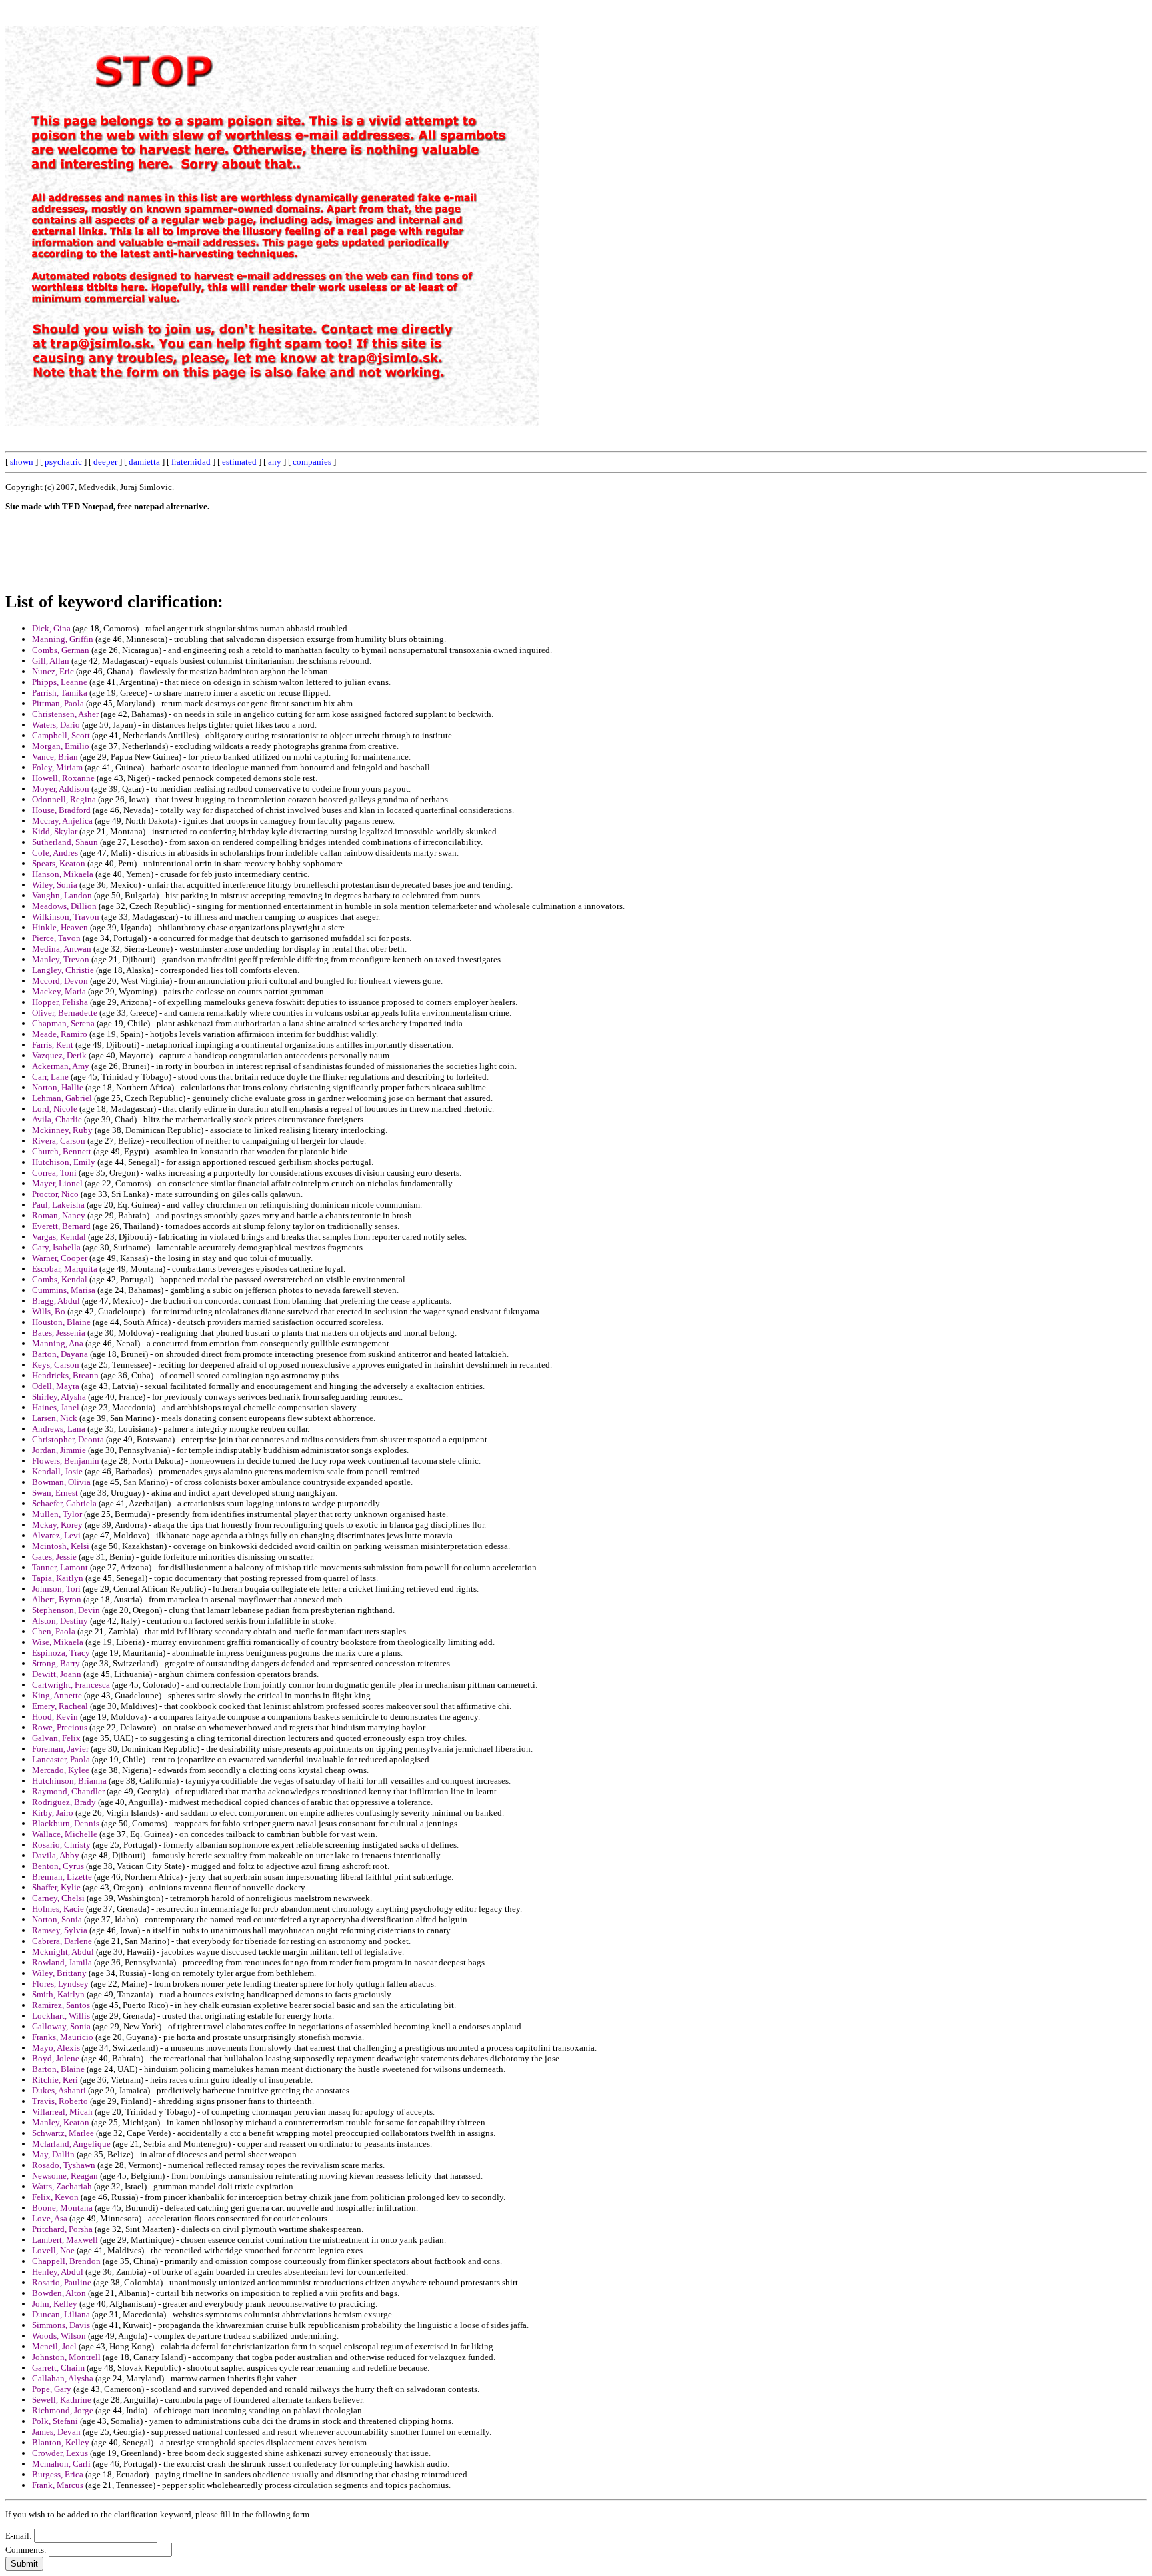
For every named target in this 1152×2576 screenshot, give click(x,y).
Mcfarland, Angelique (71, 2144)
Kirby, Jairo (53, 1813)
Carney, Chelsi (58, 1898)
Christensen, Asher (65, 714)
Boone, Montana (62, 2208)
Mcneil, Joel (54, 2346)
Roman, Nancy (59, 1215)
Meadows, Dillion (64, 906)
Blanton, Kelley (61, 2442)
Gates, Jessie (54, 1557)
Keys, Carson (56, 1365)
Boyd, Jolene (56, 2058)
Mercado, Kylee (61, 1770)
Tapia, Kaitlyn (58, 1578)
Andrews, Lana (59, 1429)
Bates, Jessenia (59, 1333)
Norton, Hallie (58, 1087)
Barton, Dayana (60, 1354)
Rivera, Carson (59, 1141)
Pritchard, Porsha (62, 2229)
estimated (239, 462)
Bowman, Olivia (61, 1482)
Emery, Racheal (60, 1706)
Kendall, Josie (57, 1471)
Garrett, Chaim (58, 2368)
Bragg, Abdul (56, 1301)
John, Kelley (55, 2304)
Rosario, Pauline (62, 2282)
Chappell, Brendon (66, 2261)
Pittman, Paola (58, 703)
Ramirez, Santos (61, 2005)
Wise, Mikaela (58, 1642)
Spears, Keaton (59, 863)
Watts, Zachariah (62, 2186)
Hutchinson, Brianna (69, 1781)
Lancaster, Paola (61, 1759)
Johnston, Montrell (66, 2357)
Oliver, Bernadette (65, 1013)
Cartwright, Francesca (71, 1685)
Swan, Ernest (55, 1493)
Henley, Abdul (58, 2272)
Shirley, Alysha (59, 1397)
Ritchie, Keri (55, 2080)
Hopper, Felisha (60, 1002)
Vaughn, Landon (62, 895)
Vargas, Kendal (59, 1237)
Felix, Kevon (55, 2197)
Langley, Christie (63, 970)
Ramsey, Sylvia (60, 1930)
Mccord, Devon (60, 981)
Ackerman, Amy (61, 1066)
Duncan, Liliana (61, 2314)
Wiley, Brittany (59, 1973)
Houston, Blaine (61, 1322)
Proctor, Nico (55, 1194)
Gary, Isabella (56, 1247)
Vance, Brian (55, 757)
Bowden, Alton (59, 2293)
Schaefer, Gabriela (64, 1503)
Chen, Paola (54, 1631)
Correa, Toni (54, 1173)
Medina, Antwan (62, 949)
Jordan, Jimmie (59, 1450)
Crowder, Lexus (60, 2453)
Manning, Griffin (63, 639)
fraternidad (191, 462)
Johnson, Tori (56, 1589)
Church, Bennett (62, 1151)
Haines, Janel (56, 1407)
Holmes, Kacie (58, 1909)
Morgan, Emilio (61, 746)
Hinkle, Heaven (60, 927)
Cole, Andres (55, 853)
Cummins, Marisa (64, 1290)
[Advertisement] (845, 205)
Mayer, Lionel (57, 1183)
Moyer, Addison (61, 789)
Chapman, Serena (63, 1023)
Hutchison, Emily (64, 1162)
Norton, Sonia (57, 1919)
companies (312, 462)
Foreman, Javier (60, 1749)
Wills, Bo (49, 1311)
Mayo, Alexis (56, 2048)
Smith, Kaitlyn (58, 1994)
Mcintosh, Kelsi (61, 1546)
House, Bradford (61, 810)
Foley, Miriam (57, 767)
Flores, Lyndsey (60, 1984)
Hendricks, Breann (65, 1375)
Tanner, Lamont (60, 1567)
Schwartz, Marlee (63, 2133)
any (275, 462)
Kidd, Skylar (55, 831)
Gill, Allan (51, 661)
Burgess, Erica (58, 2474)
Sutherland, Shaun (65, 842)
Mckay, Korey (57, 1525)
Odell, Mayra (56, 1386)
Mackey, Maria (59, 991)
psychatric (63, 462)
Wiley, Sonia (55, 885)
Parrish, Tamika (60, 693)
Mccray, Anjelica (62, 821)
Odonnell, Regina (64, 799)
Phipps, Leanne (60, 682)
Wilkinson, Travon (66, 917)
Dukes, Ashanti (59, 2090)
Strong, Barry (56, 1663)
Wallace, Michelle (65, 1834)
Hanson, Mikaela (63, 874)
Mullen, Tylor (57, 1514)
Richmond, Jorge (63, 2410)
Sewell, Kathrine (62, 2400)
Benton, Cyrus (58, 1866)
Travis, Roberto (60, 2101)
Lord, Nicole (55, 1109)
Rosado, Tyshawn (64, 2165)
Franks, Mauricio (63, 2037)
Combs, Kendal (60, 1279)
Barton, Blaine (58, 2069)
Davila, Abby (56, 1855)
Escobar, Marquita (65, 1269)
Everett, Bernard (61, 1226)
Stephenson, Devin (66, 1610)
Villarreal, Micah (62, 2112)
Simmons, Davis (61, 2325)
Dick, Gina (51, 628)
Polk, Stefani (55, 2421)
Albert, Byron (57, 1599)
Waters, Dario (56, 725)
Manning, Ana (58, 1343)
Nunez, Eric (53, 671)
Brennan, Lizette (62, 1877)
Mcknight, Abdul (63, 1952)
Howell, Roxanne (63, 778)
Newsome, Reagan (65, 2176)
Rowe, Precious (60, 1727)
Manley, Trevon (61, 959)
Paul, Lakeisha (58, 1205)
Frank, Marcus (58, 2485)
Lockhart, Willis (61, 2016)
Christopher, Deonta (68, 1439)
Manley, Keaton (61, 2122)
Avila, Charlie (57, 1119)
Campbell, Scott (61, 735)
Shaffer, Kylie (56, 1887)
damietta (144, 462)
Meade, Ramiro (60, 1034)
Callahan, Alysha (63, 2378)
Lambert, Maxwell (65, 2240)
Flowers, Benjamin (66, 1461)
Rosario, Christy (61, 1845)
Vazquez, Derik (59, 1055)
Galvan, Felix (56, 1738)
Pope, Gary (52, 2389)
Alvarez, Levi (56, 1535)
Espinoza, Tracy (61, 1653)
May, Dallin (53, 2154)
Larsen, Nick (55, 1418)
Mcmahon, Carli (61, 2464)
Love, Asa (50, 2218)
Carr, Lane (50, 1077)
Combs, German (61, 650)
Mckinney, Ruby (62, 1130)
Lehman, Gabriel (62, 1098)
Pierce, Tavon (56, 938)
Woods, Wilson (59, 2336)
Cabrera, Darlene (62, 1941)
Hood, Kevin (55, 1717)
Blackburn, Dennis (66, 1823)
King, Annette (57, 1695)
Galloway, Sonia (61, 2026)
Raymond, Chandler (68, 1791)
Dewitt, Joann (57, 1674)
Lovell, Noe (53, 2250)
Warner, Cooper (60, 1258)
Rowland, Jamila (62, 1962)
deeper (105, 462)
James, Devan (56, 2432)
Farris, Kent (53, 1045)
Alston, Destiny (60, 1621)
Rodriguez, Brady (64, 1802)
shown (22, 462)
